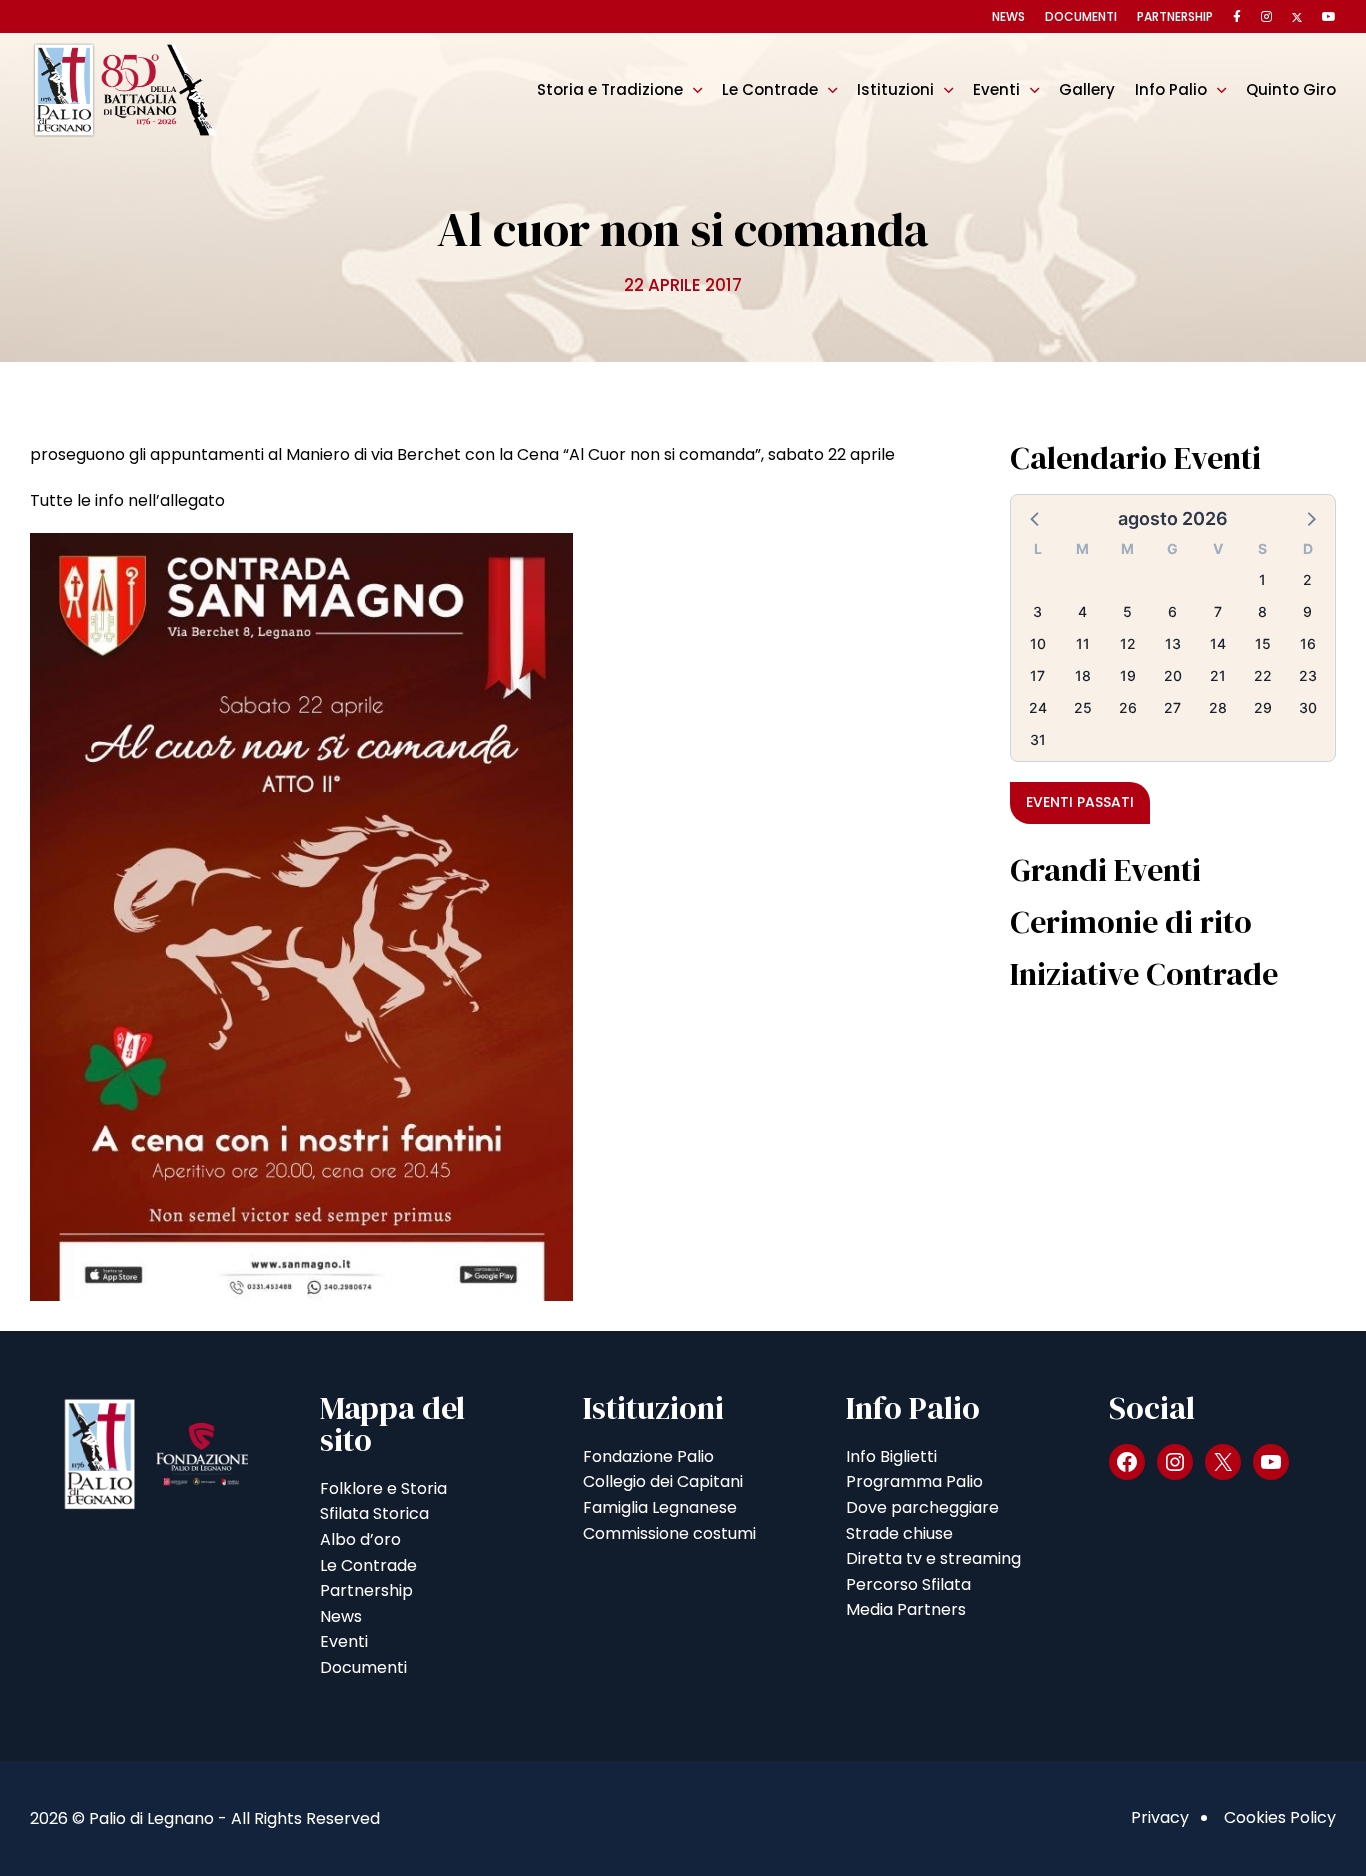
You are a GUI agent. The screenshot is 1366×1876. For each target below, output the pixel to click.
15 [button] (1263, 643)
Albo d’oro (360, 1539)
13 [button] (1173, 643)
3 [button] (1037, 611)
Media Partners (906, 1609)
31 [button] (1038, 739)
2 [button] (1307, 579)
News (1008, 16)
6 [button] (1172, 611)
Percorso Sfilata (908, 1584)
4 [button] (1082, 611)
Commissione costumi (669, 1533)
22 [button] (1263, 675)
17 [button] (1037, 675)
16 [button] (1308, 643)
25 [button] (1083, 707)
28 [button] (1218, 707)
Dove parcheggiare (922, 1507)
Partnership (1175, 16)
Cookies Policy (1280, 1817)
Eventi (996, 89)
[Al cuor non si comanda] (301, 916)
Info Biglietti (891, 1456)
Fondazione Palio (648, 1456)
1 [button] (1262, 579)
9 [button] (1307, 611)
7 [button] (1218, 611)
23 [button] (1308, 675)
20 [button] (1173, 675)
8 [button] (1262, 611)
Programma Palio (914, 1481)
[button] (1036, 518)
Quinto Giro (1291, 89)
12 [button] (1128, 643)
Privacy (1160, 1817)
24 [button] (1038, 707)
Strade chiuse (899, 1533)
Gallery (1087, 89)
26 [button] (1128, 707)
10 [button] (1038, 643)
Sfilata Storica (374, 1513)
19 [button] (1128, 675)
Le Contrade (770, 89)
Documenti (1081, 16)
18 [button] (1083, 675)
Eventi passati (1080, 802)
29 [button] (1263, 707)
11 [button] (1083, 643)
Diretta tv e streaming (933, 1558)
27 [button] (1172, 707)
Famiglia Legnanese (660, 1507)
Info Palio (1171, 89)
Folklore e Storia (383, 1488)
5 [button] (1127, 611)
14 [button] (1218, 643)
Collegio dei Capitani (663, 1481)
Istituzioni (895, 89)
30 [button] (1308, 707)
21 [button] (1218, 675)
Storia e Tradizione (610, 89)
